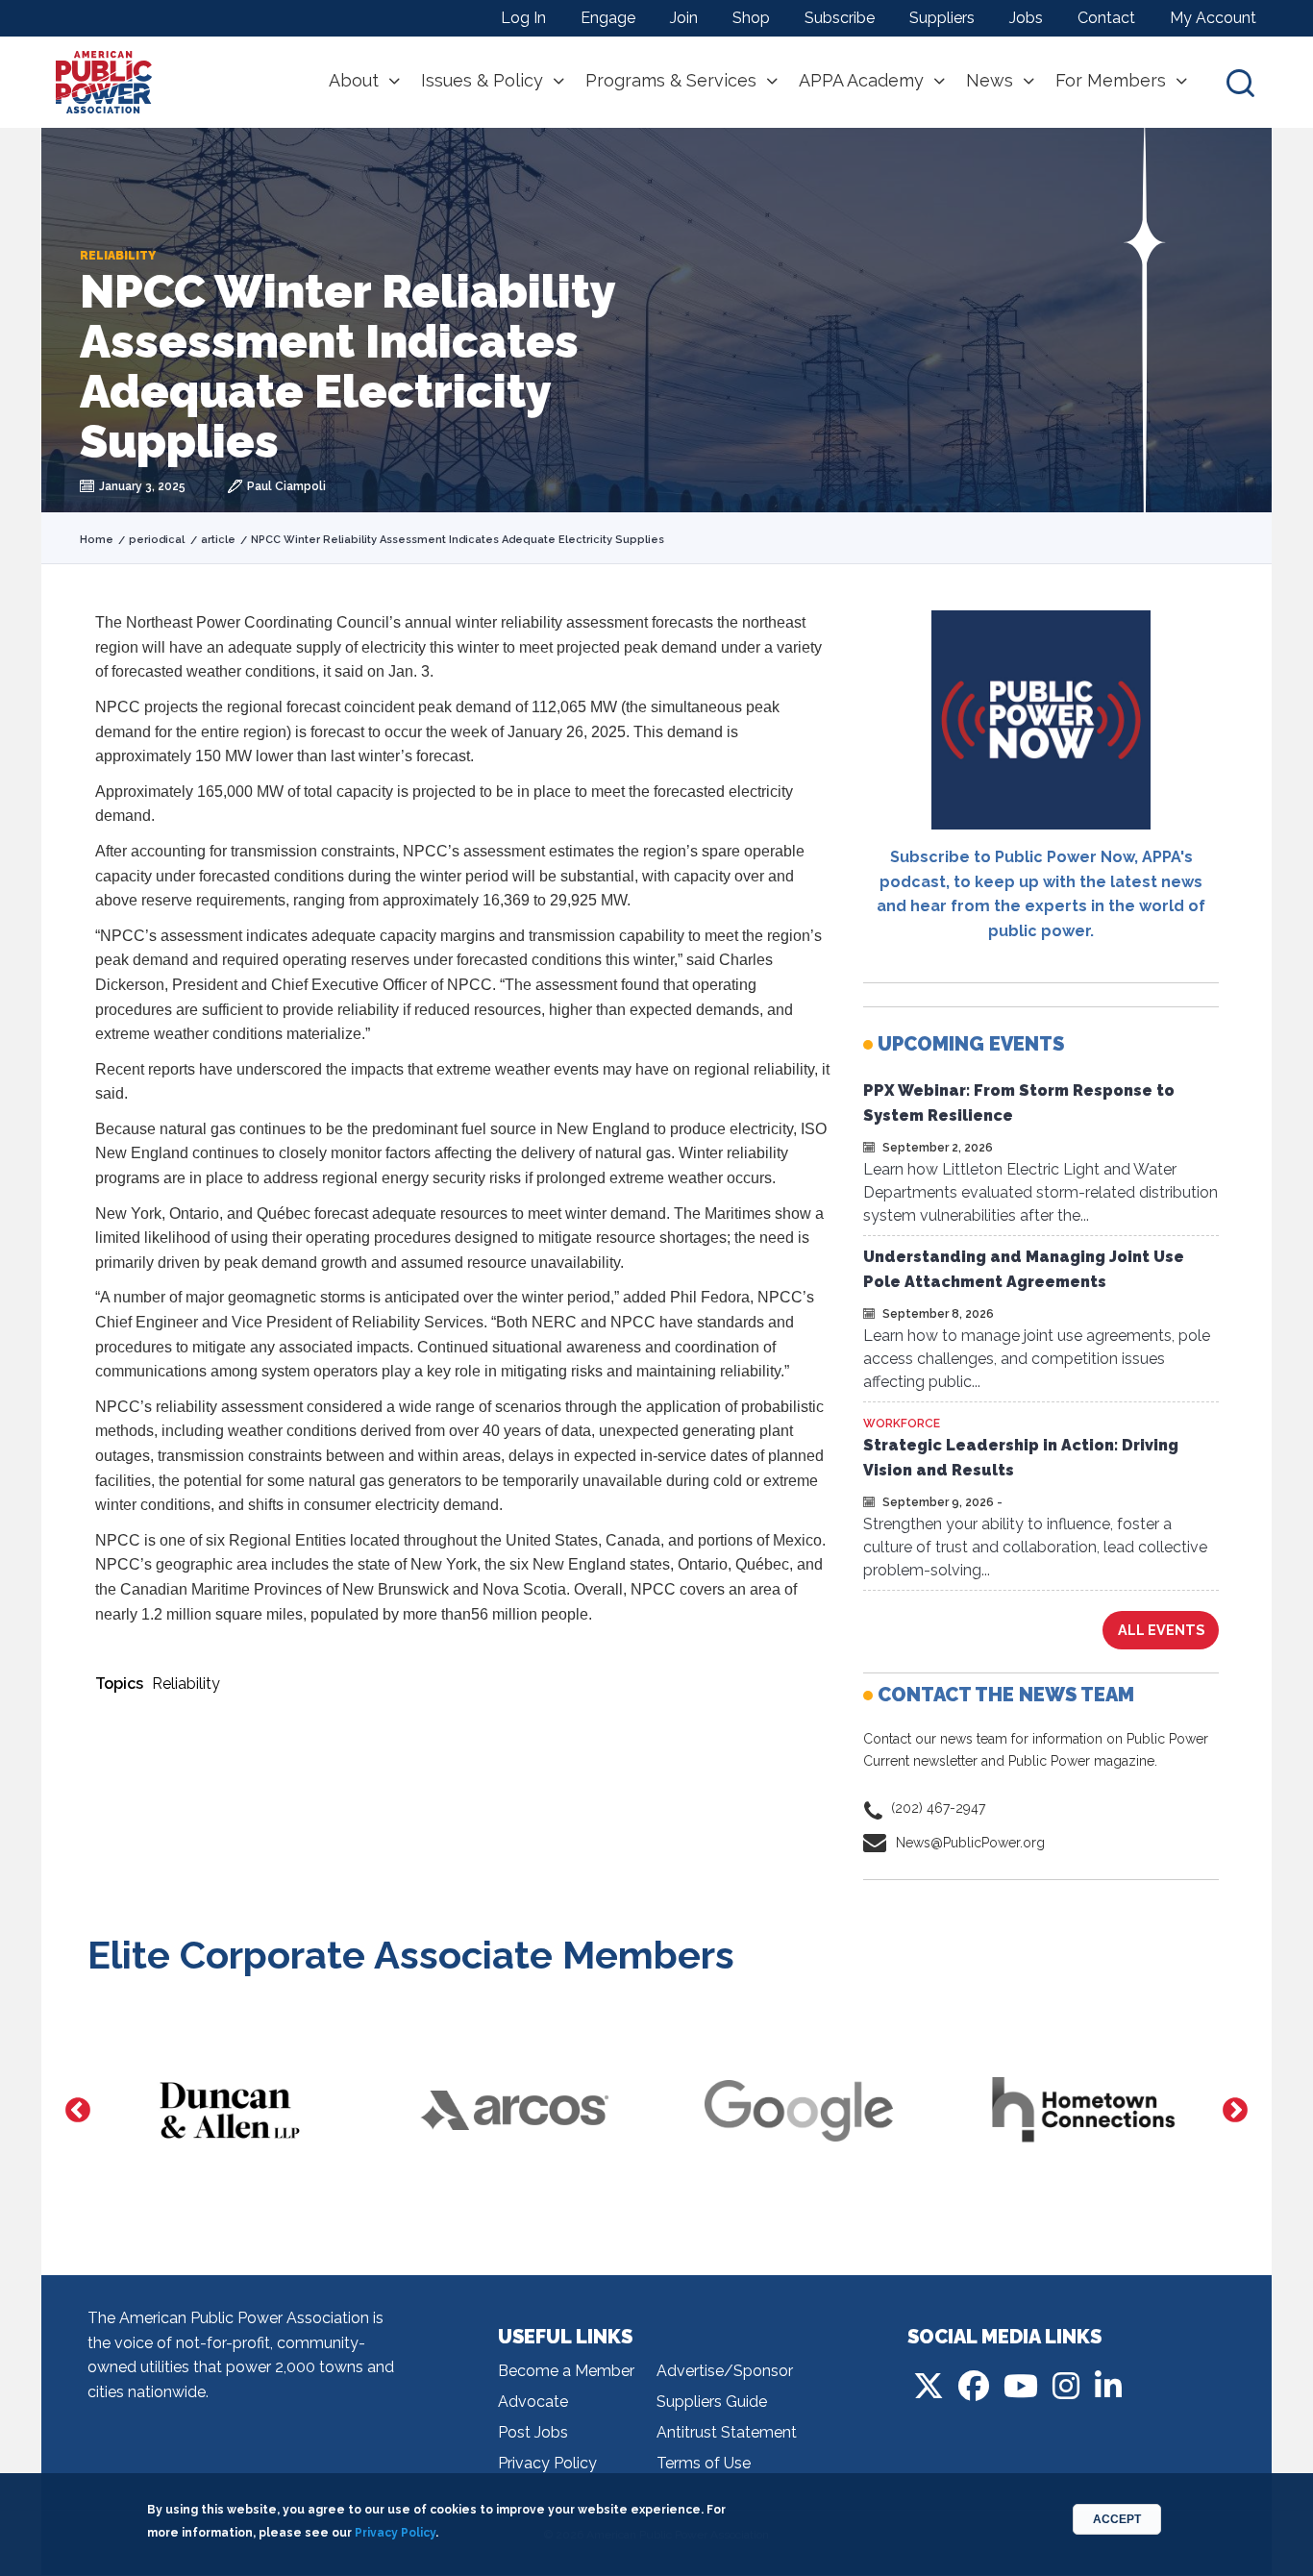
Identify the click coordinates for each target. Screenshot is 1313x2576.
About (354, 81)
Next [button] (1235, 2111)
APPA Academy (861, 81)
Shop (751, 18)
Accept (1117, 2519)
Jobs (1026, 18)
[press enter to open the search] (1240, 82)
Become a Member (566, 2371)
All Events (1161, 1630)
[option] (230, 2111)
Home (97, 540)
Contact (1106, 18)
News (990, 81)
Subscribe (840, 18)
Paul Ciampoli (286, 486)
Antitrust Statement (727, 2432)
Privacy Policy (547, 2463)
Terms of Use (704, 2463)
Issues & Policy (482, 81)
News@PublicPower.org (970, 1843)
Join (684, 18)
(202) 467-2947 (938, 1808)
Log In (523, 18)
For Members (1111, 81)
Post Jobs (533, 2432)
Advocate (533, 2402)
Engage (608, 18)
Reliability (186, 1684)
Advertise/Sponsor (725, 2371)
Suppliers (942, 18)
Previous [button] (78, 2111)
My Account (1213, 18)
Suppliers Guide (712, 2402)
